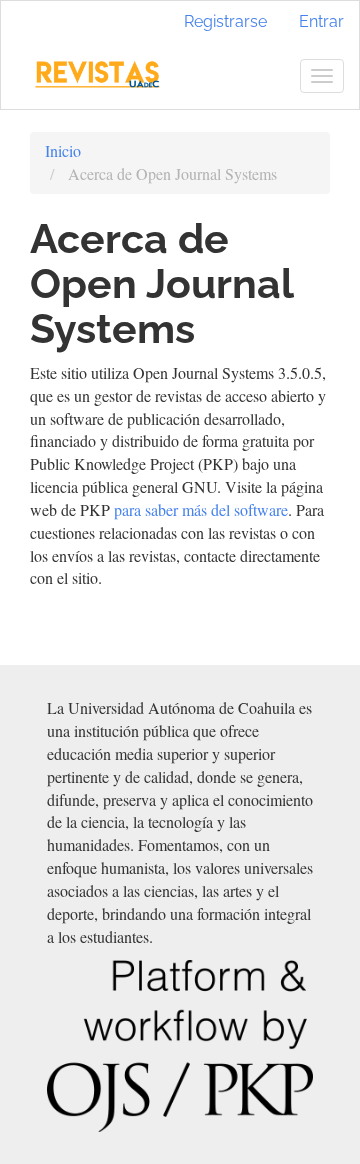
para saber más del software (201, 509)
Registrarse (225, 21)
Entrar (321, 21)
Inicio (63, 150)
